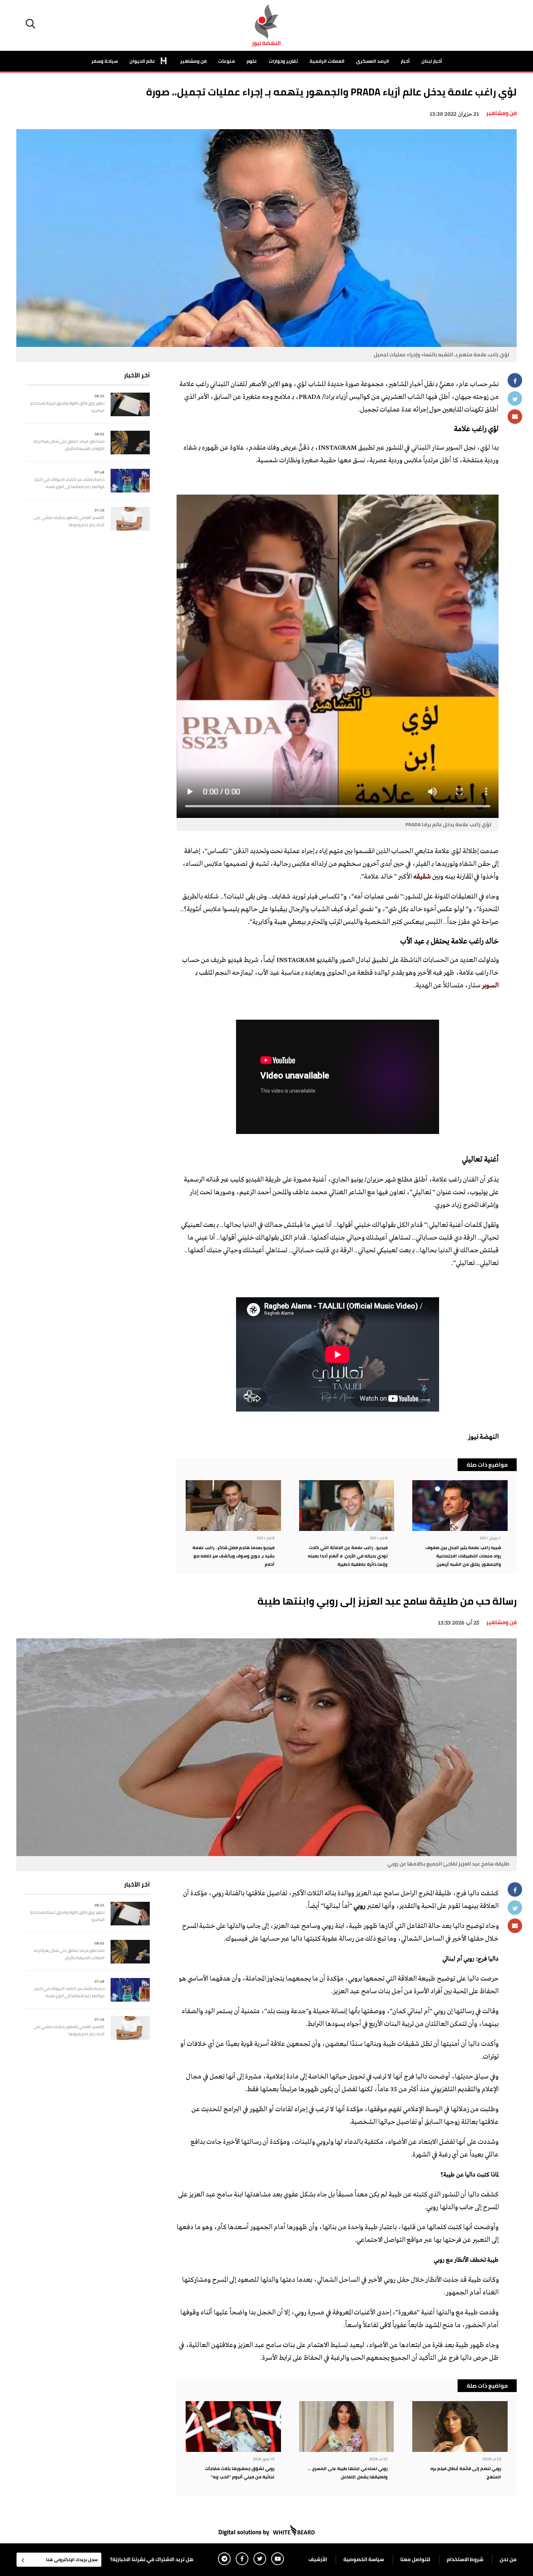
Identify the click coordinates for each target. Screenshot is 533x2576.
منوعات (227, 61)
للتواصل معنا (415, 2559)
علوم (252, 61)
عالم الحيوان (143, 61)
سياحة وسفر (105, 61)
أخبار (405, 61)
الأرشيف (318, 2559)
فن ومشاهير (193, 61)
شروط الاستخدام (465, 2559)
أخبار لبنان (432, 61)
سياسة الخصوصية (364, 2559)
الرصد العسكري (373, 61)
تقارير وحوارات (283, 61)
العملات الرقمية (327, 61)
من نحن (508, 2559)
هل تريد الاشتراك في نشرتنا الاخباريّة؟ (152, 2559)
